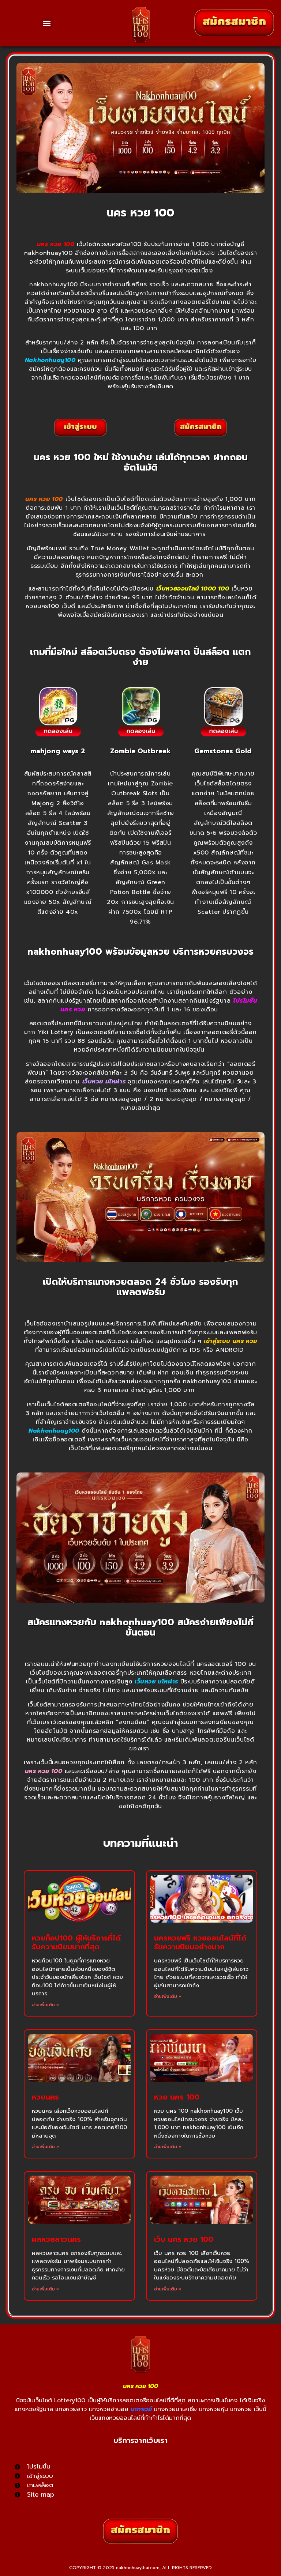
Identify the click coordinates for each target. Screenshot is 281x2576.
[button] (47, 23)
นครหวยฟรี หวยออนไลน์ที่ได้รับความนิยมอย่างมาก (200, 1942)
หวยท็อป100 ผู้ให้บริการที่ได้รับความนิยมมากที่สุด (76, 1942)
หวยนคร (45, 2097)
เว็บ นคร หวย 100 (184, 2239)
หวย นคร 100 (177, 2097)
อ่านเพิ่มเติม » (46, 2005)
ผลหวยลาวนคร (56, 2239)
